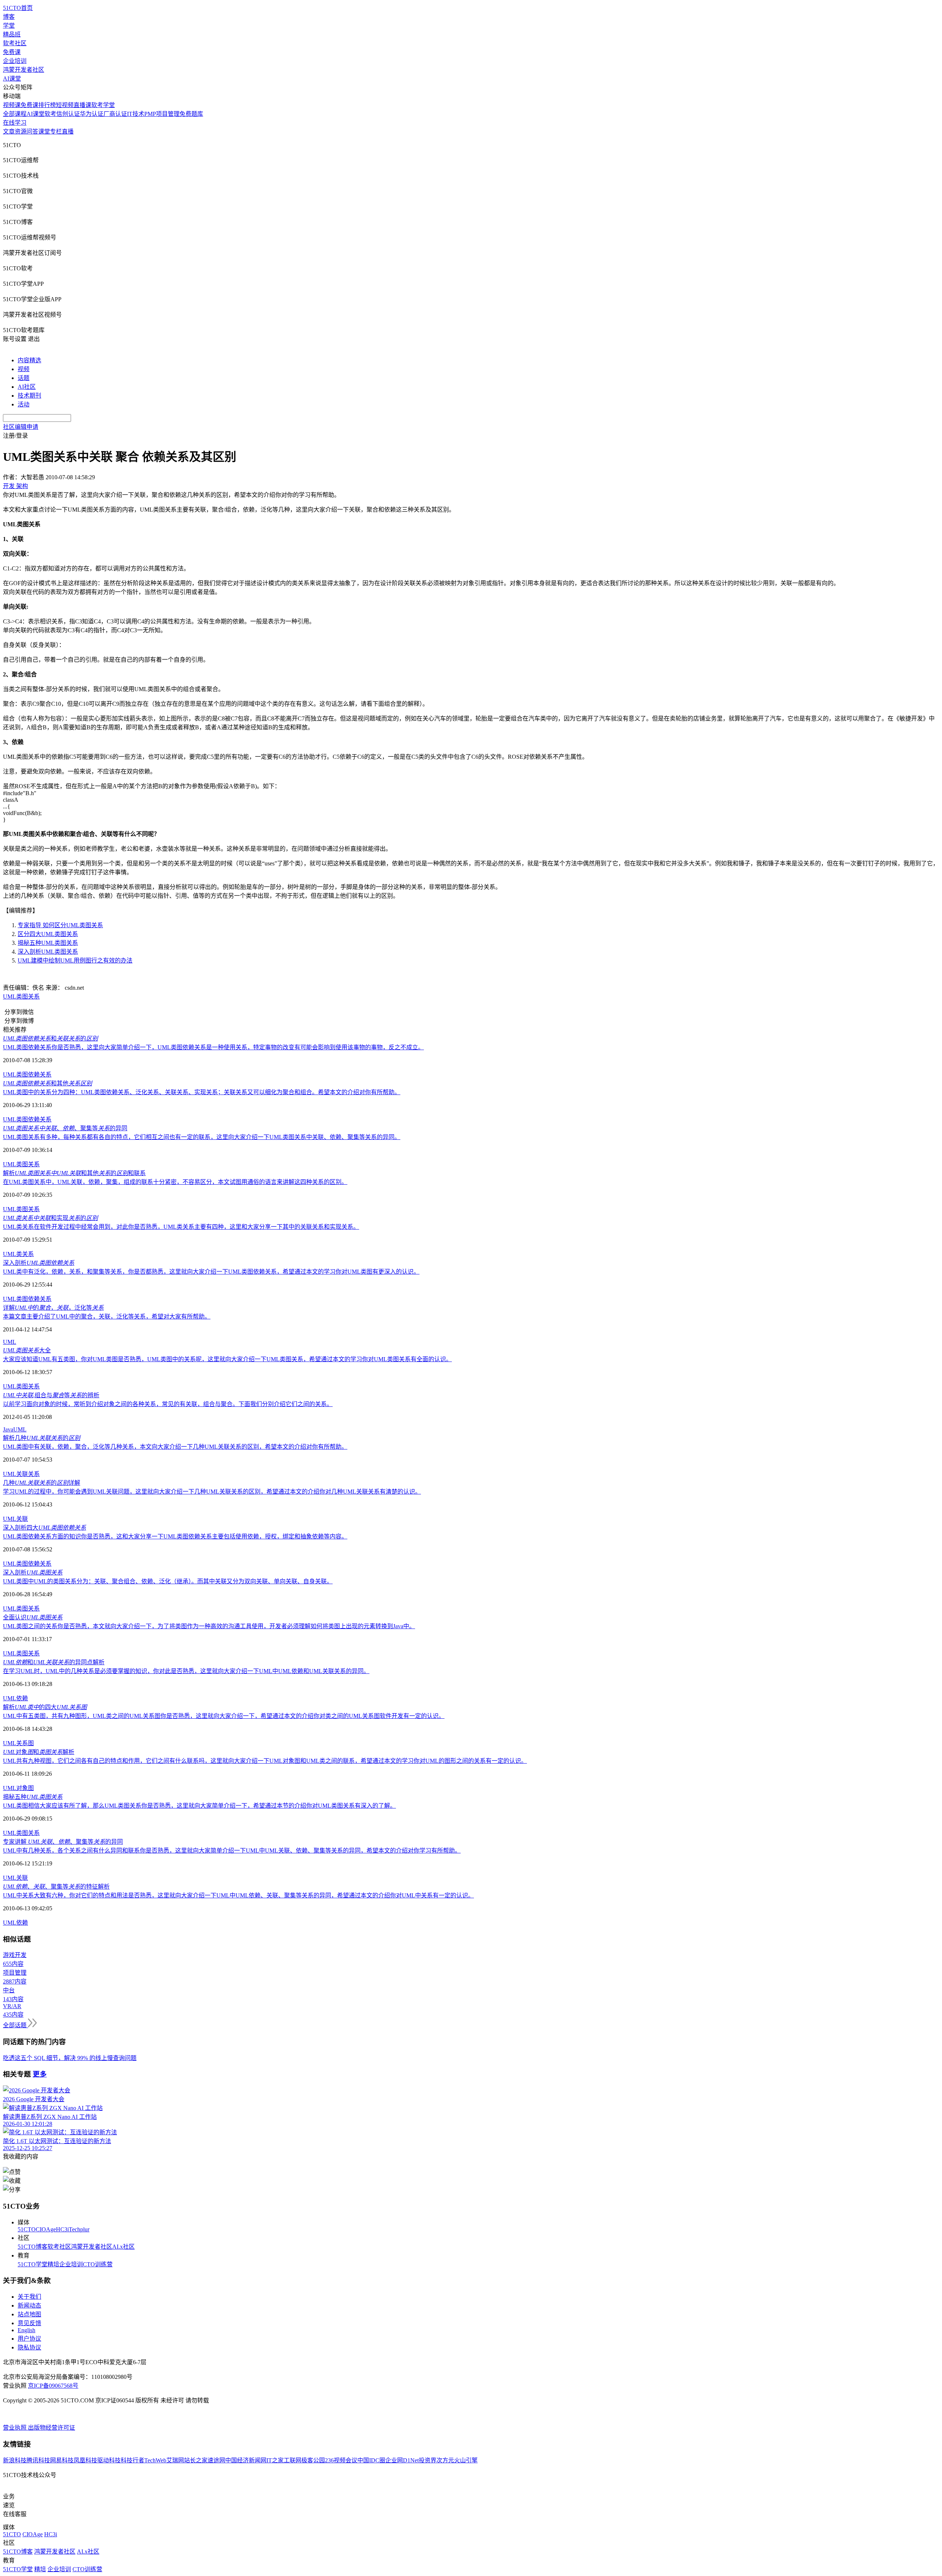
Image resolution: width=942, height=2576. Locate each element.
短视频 (65, 105)
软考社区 (15, 43)
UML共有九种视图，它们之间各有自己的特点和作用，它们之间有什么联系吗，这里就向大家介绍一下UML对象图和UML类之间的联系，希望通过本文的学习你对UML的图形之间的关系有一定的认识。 (265, 1761)
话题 (24, 378)
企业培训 (15, 61)
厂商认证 (115, 114)
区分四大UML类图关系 (48, 934)
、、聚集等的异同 (65, 1128)
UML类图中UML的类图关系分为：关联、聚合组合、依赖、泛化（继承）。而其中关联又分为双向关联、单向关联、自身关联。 (168, 1581)
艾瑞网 (175, 2460)
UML (10, 1342)
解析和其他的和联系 (74, 1173)
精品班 (12, 34)
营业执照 (15, 2428)
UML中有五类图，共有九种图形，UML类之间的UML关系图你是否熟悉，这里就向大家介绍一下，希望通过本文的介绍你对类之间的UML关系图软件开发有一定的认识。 (224, 1716)
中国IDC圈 (371, 2460)
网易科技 (62, 2460)
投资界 (428, 2460)
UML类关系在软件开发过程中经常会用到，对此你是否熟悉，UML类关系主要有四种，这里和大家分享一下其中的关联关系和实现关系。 (181, 1227)
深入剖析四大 (45, 1528)
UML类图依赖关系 (27, 1074)
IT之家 (275, 2460)
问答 (32, 131)
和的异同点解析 (54, 1662)
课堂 (44, 131)
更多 (40, 2074)
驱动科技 (109, 2460)
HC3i (62, 2229)
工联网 (293, 2460)
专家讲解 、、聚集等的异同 (63, 1842)
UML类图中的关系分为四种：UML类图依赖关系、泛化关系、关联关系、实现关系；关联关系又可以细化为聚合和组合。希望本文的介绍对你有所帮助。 (202, 1092)
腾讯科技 (38, 2460)
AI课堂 (12, 79)
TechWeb (155, 2460)
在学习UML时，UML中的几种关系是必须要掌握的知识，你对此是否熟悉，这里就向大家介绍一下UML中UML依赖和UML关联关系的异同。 (186, 1671)
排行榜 (47, 105)
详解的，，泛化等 (53, 1308)
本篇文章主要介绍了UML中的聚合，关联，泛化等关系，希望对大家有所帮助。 (107, 1317)
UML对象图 (18, 1788)
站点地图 (29, 2314)
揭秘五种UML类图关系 (48, 943)
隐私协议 (29, 2347)
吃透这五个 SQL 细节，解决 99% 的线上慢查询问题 (70, 2058)
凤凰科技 (85, 2460)
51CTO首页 (18, 8)
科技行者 (132, 2460)
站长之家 (196, 2460)
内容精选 (29, 360)
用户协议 (29, 2339)
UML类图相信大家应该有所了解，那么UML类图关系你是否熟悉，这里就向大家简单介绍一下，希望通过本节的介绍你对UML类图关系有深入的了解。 (199, 1806)
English (26, 2330)
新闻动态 (29, 2305)
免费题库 (191, 114)
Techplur (79, 2229)
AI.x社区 (123, 2247)
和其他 (47, 1083)
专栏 (56, 131)
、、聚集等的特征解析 (56, 1887)
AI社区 (27, 387)
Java (8, 1429)
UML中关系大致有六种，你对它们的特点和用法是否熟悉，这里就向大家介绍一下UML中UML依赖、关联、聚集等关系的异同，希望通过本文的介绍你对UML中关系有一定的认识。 (238, 1895)
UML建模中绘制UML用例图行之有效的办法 (75, 960)
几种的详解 (42, 1483)
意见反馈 (29, 2323)
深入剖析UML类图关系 (48, 952)
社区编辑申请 (21, 427)
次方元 (445, 2460)
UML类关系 (18, 1254)
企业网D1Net (402, 2460)
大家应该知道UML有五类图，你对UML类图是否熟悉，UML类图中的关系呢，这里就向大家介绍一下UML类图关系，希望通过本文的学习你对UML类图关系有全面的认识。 (227, 1359)
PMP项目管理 (162, 114)
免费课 (12, 52)
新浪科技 (15, 2460)
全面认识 (33, 1617)
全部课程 (15, 114)
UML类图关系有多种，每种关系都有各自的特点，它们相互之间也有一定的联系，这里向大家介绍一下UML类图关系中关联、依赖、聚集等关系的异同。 (202, 1137)
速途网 (216, 2460)
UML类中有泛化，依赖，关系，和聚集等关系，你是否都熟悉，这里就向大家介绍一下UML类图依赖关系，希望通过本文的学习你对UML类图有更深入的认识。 (211, 1272)
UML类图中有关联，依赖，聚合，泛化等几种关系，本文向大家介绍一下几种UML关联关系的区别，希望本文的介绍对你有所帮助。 (175, 1447)
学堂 (9, 26)
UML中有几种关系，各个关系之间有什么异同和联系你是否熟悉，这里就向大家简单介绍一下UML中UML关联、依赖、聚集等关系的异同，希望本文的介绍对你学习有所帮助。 (232, 1851)
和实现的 (50, 1218)
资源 (21, 131)
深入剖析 (39, 1263)
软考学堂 (103, 105)
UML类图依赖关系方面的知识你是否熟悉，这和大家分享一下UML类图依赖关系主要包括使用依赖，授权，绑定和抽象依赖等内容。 (175, 1536)
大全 (27, 1350)
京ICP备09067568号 (53, 2386)
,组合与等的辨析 (51, 1395)
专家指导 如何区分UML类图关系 (60, 925)
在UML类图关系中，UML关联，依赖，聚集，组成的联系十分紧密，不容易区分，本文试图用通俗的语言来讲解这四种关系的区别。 (175, 1182)
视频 (24, 369)
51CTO (27, 2229)
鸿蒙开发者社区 (24, 70)
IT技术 (136, 114)
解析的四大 (45, 1707)
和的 (50, 1038)
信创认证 (68, 114)
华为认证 (92, 114)
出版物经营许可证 (52, 2428)
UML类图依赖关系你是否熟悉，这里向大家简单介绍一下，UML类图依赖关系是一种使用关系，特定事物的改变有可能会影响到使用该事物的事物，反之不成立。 (213, 1047)
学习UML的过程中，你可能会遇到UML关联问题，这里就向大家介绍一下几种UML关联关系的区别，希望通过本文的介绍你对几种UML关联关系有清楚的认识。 (212, 1492)
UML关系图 (18, 1743)
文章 (9, 131)
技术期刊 (29, 396)
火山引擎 (466, 2460)
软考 (50, 114)
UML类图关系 (21, 997)
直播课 (82, 105)
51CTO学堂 (33, 2264)
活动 (24, 404)
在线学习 (15, 123)
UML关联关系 (21, 1474)
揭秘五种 (33, 1797)
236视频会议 (341, 2460)
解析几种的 (42, 1438)
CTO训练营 (98, 2264)
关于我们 (29, 2297)
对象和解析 (39, 1752)
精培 (53, 2264)
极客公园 (313, 2460)
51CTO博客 (33, 2247)
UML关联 (15, 1519)
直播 (68, 131)
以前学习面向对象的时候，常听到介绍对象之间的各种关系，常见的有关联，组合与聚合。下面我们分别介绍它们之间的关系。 (168, 1404)
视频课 (12, 105)
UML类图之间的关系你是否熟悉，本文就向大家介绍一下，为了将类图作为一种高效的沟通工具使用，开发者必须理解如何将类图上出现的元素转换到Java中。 (209, 1626)
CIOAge (46, 2229)
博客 (9, 17)
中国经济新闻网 (246, 2460)
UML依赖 (15, 1698)
